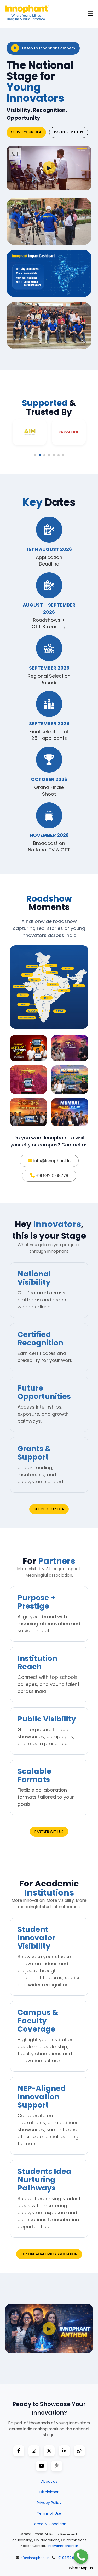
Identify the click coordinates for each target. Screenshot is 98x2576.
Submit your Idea (26, 132)
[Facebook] (19, 2451)
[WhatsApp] (79, 2451)
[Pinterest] (57, 2466)
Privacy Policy (49, 2503)
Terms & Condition (49, 2524)
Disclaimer (49, 2492)
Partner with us (69, 132)
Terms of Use (49, 2513)
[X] (49, 2451)
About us (49, 2481)
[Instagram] (34, 2451)
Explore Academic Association (49, 2254)
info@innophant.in (52, 1161)
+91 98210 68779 (52, 1176)
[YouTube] (42, 2466)
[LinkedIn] (64, 2451)
